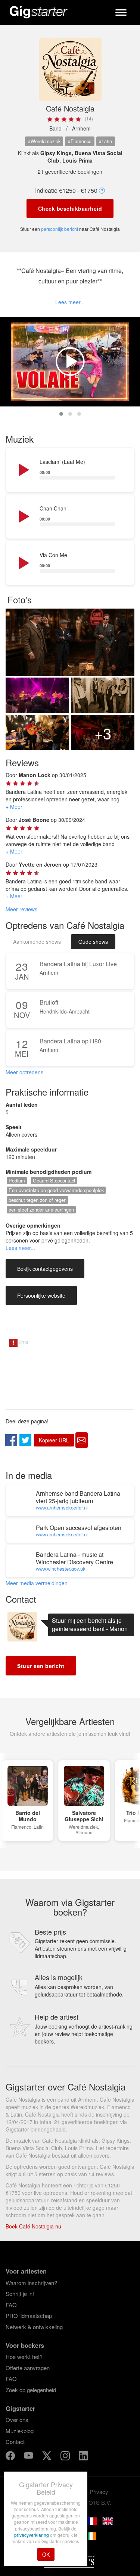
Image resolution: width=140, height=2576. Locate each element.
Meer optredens (24, 1072)
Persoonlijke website (41, 1295)
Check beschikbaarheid (70, 208)
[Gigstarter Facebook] (11, 2456)
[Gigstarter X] (48, 2456)
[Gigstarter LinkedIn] (83, 2456)
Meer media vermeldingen (37, 1583)
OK (46, 2554)
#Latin (105, 141)
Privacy (99, 2492)
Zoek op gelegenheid (31, 2390)
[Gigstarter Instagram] (66, 2456)
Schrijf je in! (20, 2294)
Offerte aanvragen (28, 2368)
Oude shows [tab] (93, 942)
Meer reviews (21, 909)
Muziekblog (20, 2431)
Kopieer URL (54, 1440)
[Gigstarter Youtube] (29, 2456)
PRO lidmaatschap (29, 2316)
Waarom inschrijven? (31, 2283)
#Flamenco (80, 141)
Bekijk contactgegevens (45, 1269)
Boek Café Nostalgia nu (33, 2226)
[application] (70, 470)
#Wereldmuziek (44, 141)
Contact (15, 2442)
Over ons (17, 2420)
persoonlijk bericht (60, 229)
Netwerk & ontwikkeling (34, 2327)
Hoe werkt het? (24, 2357)
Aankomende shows (37, 942)
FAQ (11, 2305)
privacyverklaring (32, 2535)
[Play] (23, 470)
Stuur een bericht (41, 1666)
